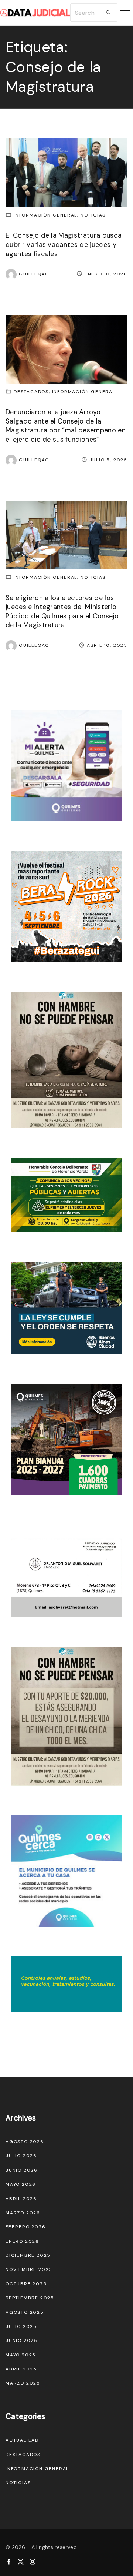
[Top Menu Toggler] (125, 13)
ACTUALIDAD (22, 2440)
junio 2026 (22, 2170)
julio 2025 (21, 2326)
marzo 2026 (23, 2213)
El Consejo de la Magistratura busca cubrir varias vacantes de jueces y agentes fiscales (64, 245)
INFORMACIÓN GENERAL (45, 215)
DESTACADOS (31, 392)
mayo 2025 (21, 2355)
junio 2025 (22, 2341)
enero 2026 (22, 2241)
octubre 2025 (26, 2284)
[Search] (108, 13)
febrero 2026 (26, 2227)
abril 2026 (21, 2199)
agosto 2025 (25, 2312)
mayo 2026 (21, 2184)
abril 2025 (21, 2369)
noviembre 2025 (29, 2269)
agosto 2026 (25, 2142)
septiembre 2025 (30, 2298)
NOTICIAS (93, 215)
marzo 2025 (23, 2383)
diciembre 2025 (28, 2255)
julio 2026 (21, 2156)
